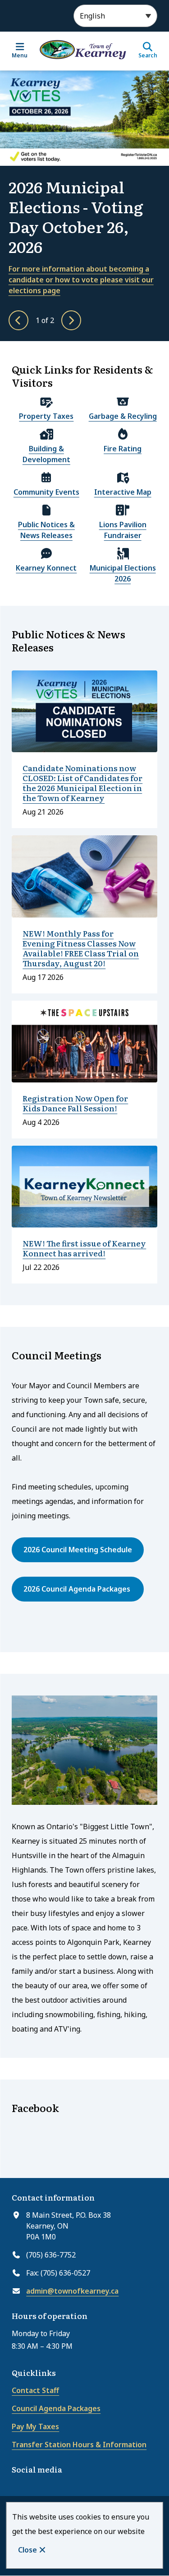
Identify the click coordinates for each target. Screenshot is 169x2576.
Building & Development (46, 454)
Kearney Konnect (46, 568)
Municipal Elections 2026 (123, 573)
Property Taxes (46, 416)
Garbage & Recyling (123, 416)
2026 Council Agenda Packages (78, 1589)
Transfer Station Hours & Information (79, 2445)
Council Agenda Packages (56, 2408)
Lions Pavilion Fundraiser (123, 530)
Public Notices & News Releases (46, 530)
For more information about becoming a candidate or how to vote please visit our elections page (81, 280)
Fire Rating (123, 449)
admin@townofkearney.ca (72, 2291)
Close (27, 2550)
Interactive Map (123, 492)
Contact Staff (35, 2390)
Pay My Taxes (35, 2426)
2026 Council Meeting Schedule (78, 1550)
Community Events (46, 492)
